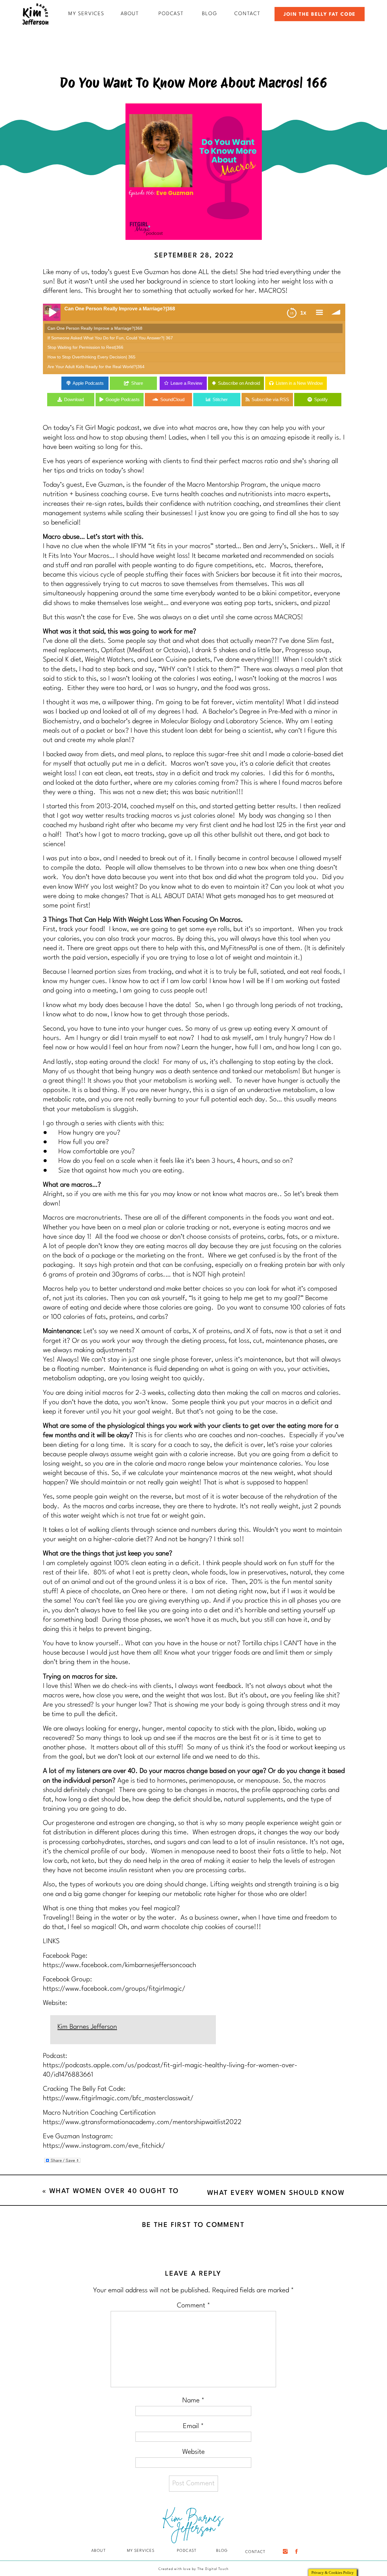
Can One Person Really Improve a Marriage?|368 (95, 328)
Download (74, 399)
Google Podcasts (123, 399)
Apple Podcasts (88, 383)
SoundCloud (172, 399)
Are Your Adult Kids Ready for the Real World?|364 (96, 367)
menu (319, 312)
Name (193, 2401)
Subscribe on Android (239, 383)
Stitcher (220, 399)
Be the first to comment (193, 2225)
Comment (193, 2306)
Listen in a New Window (299, 383)
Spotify (321, 399)
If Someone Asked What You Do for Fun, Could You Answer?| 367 (110, 338)
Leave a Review (186, 383)
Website (193, 2452)
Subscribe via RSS (270, 399)
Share (137, 383)
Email (193, 2426)
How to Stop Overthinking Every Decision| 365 (91, 357)
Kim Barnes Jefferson (87, 2027)
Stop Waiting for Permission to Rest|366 (85, 347)
